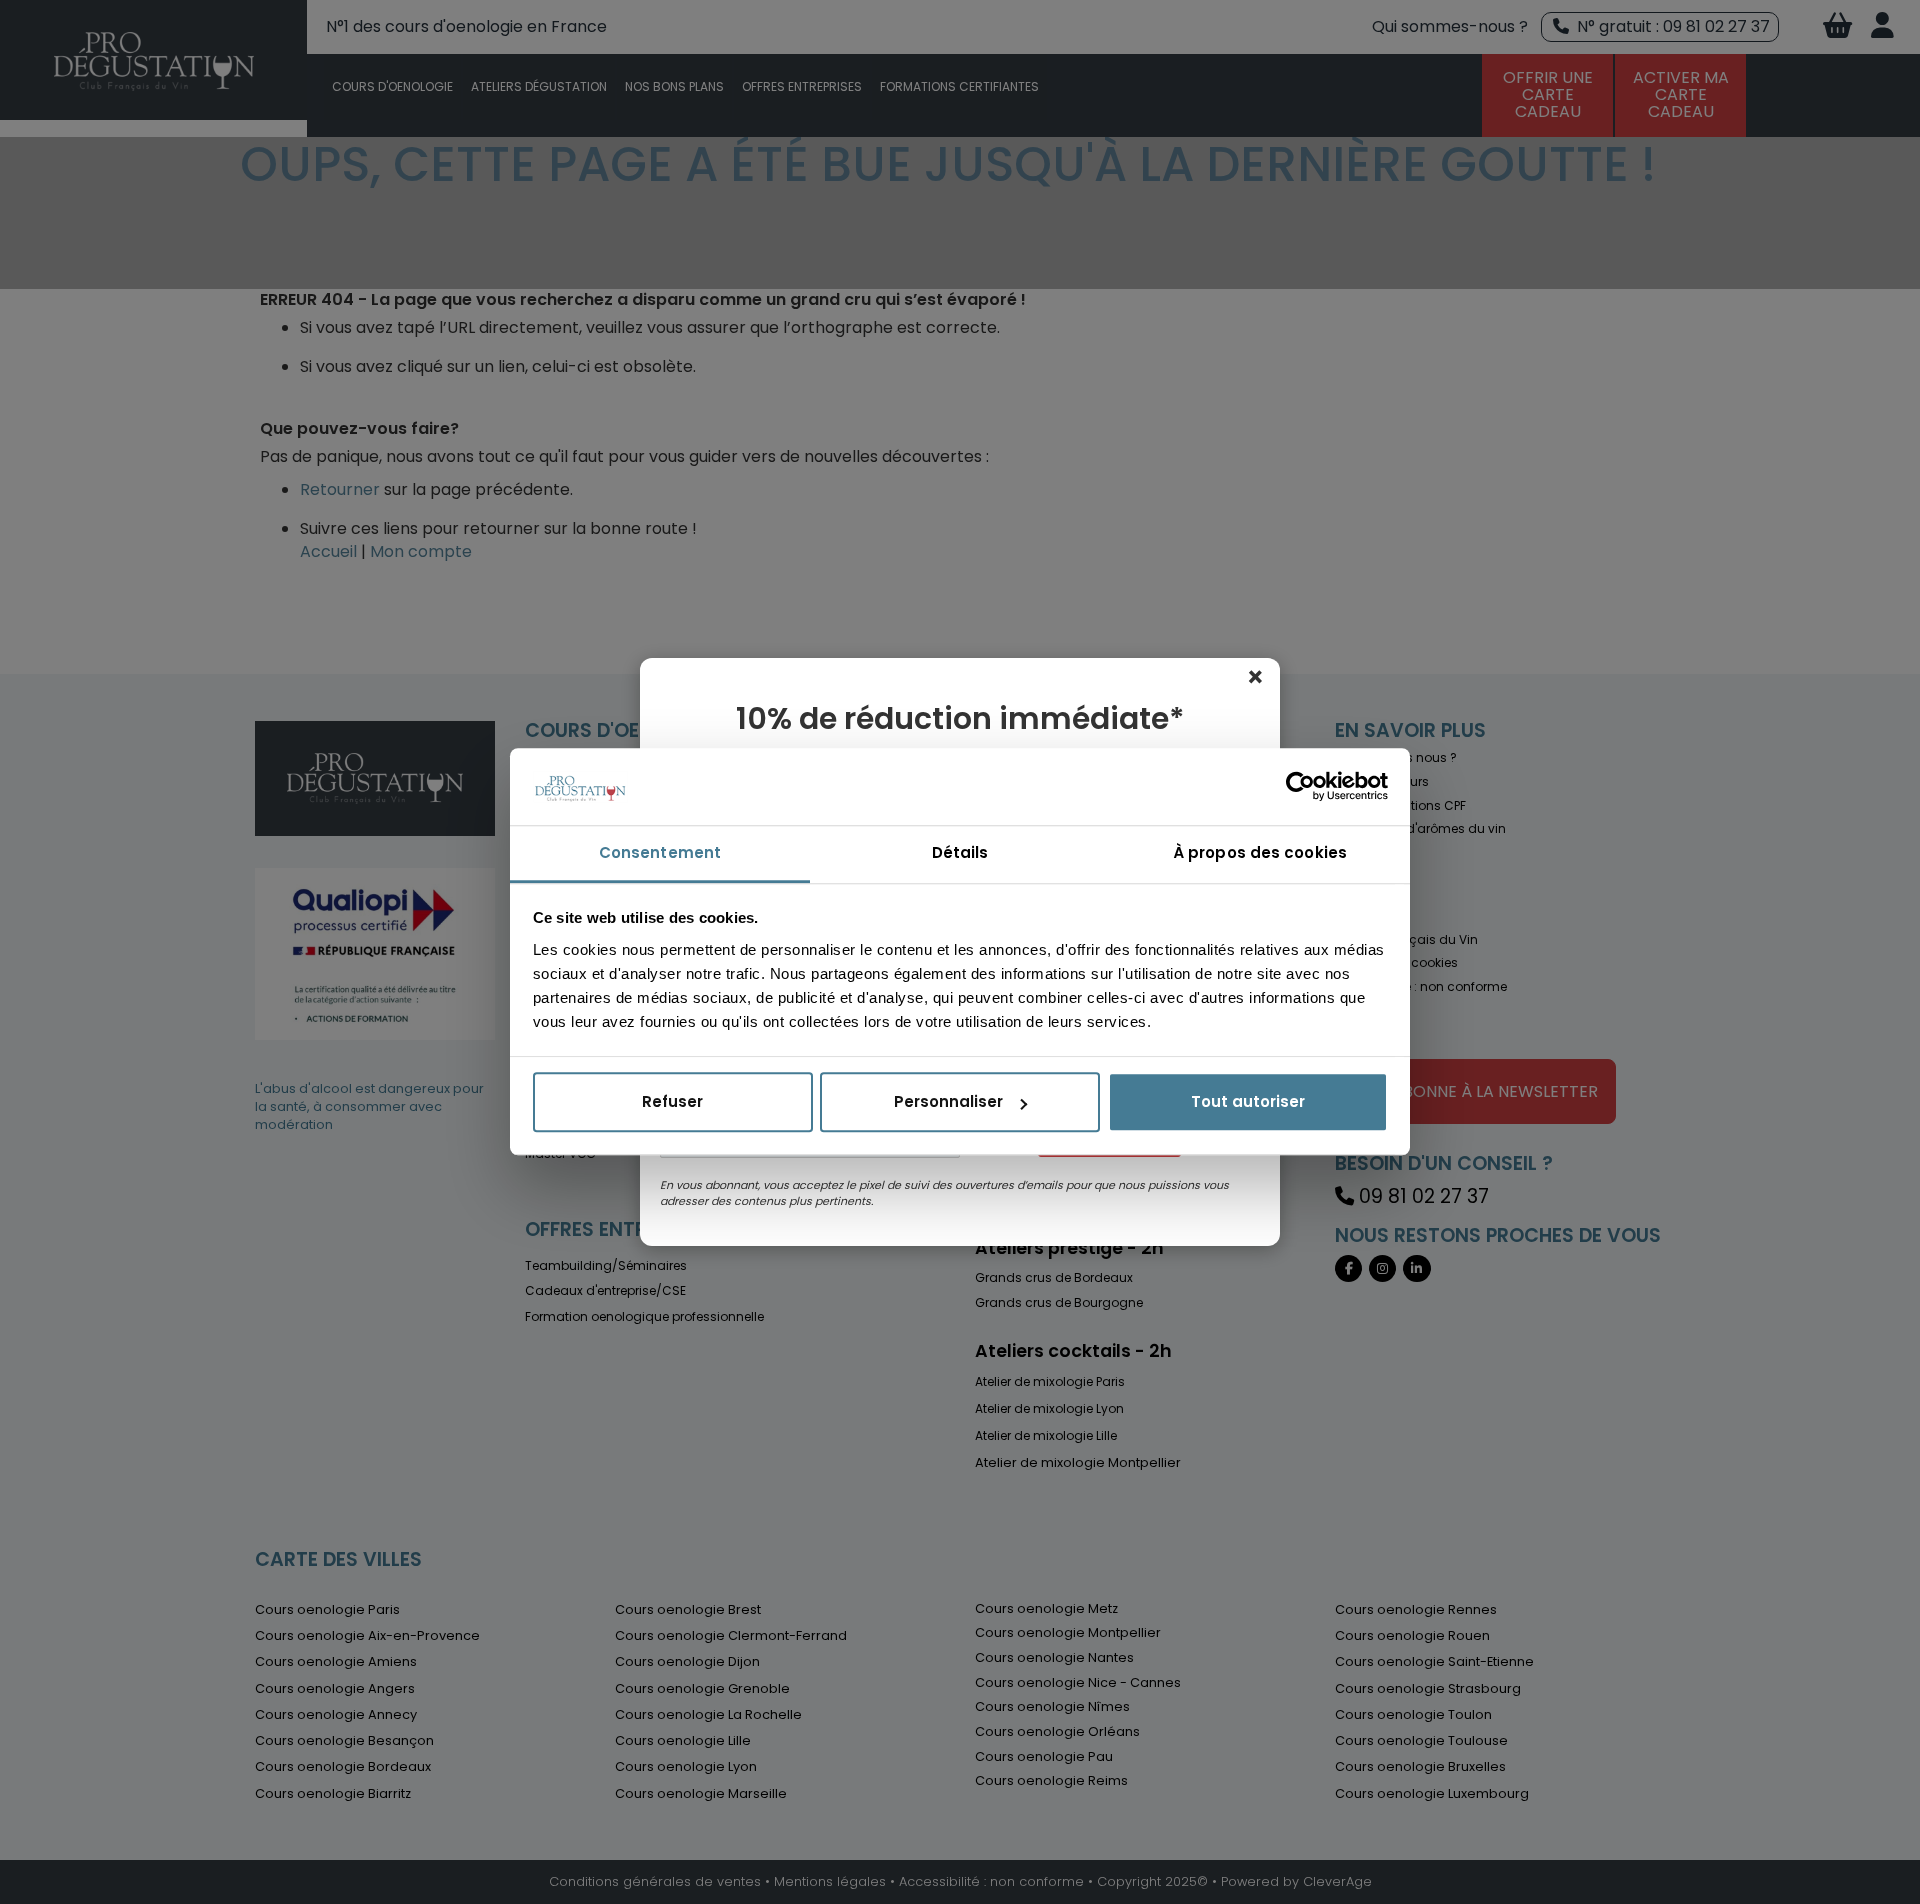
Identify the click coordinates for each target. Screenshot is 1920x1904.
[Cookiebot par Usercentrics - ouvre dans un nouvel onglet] (1300, 787)
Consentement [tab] (660, 852)
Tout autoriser (1248, 1102)
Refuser (672, 1102)
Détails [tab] (960, 852)
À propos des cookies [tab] (1260, 852)
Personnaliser (948, 1102)
